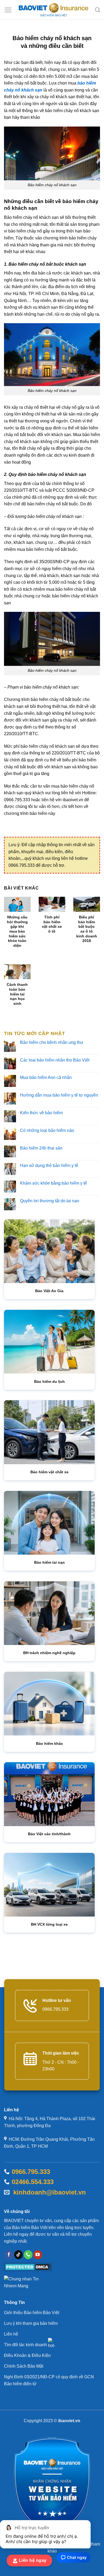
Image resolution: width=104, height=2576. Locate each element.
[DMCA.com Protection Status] (28, 2267)
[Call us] (28, 2255)
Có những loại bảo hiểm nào (47, 1130)
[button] (8, 10)
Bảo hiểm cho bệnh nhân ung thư (52, 1042)
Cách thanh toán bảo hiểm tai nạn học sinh (17, 994)
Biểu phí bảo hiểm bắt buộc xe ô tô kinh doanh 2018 (87, 929)
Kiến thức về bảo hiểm (41, 1113)
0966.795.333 (31, 2172)
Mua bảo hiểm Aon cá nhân (46, 1077)
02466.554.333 (33, 2182)
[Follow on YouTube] (38, 2255)
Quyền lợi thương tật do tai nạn (50, 1201)
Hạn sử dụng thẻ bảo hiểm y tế (49, 1165)
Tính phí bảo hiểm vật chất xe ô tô (52, 924)
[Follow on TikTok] (19, 2255)
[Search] (97, 10)
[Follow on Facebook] (9, 2255)
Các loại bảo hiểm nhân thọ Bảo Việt (55, 1060)
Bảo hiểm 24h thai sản (41, 1148)
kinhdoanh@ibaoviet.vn (48, 2192)
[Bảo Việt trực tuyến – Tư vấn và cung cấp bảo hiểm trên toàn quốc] (53, 10)
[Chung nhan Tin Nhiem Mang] (24, 2284)
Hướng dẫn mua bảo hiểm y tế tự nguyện (59, 1095)
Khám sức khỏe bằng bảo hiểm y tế (53, 1183)
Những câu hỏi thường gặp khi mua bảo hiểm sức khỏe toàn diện (17, 931)
